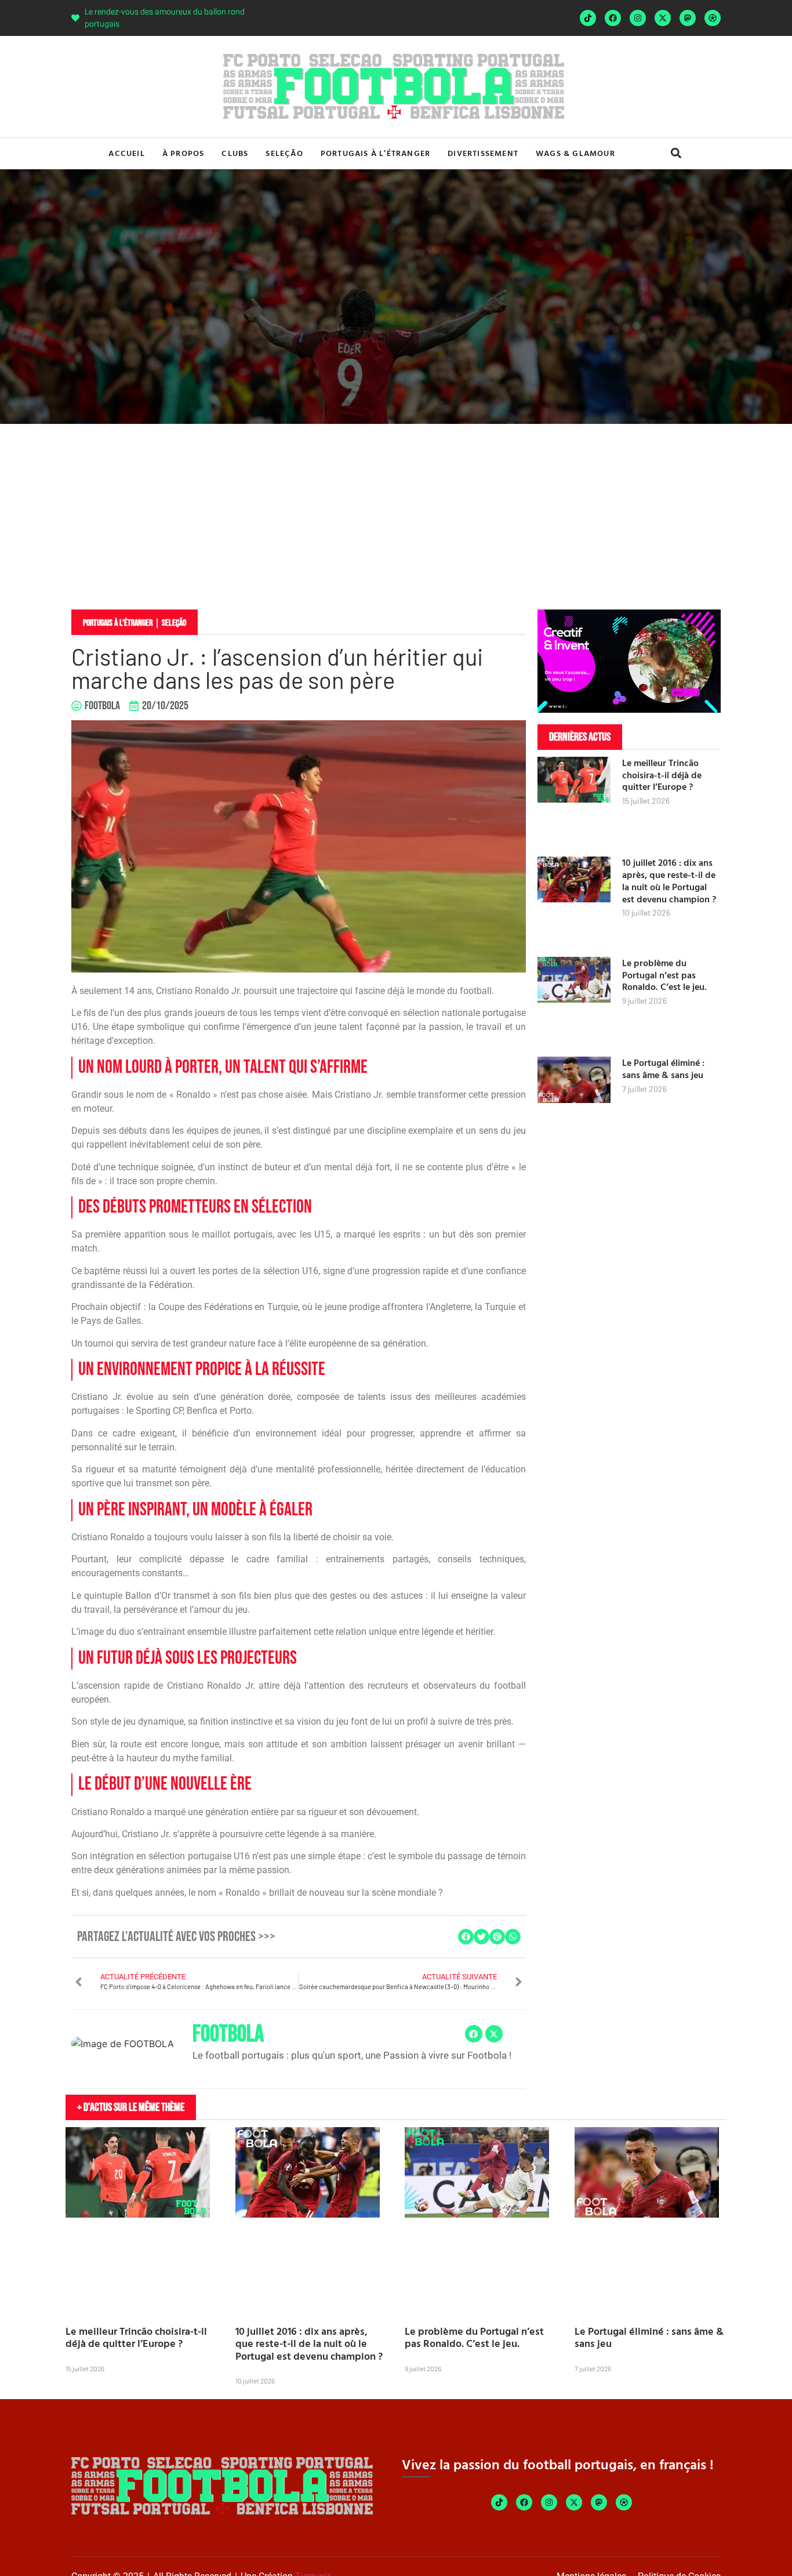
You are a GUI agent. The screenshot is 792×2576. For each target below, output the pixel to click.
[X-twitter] (663, 18)
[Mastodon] (688, 18)
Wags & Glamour (575, 153)
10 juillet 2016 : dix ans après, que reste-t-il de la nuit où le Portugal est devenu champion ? (669, 880)
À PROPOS (184, 153)
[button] (676, 153)
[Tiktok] (588, 18)
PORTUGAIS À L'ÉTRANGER (118, 623)
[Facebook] (613, 18)
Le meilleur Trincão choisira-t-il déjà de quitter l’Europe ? (662, 775)
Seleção (174, 623)
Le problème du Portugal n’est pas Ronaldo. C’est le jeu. (664, 975)
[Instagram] (638, 18)
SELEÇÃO (284, 153)
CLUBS (235, 153)
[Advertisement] (396, 511)
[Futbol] (713, 18)
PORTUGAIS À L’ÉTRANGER (375, 153)
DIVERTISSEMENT (483, 153)
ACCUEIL (126, 153)
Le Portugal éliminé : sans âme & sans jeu (663, 1069)
